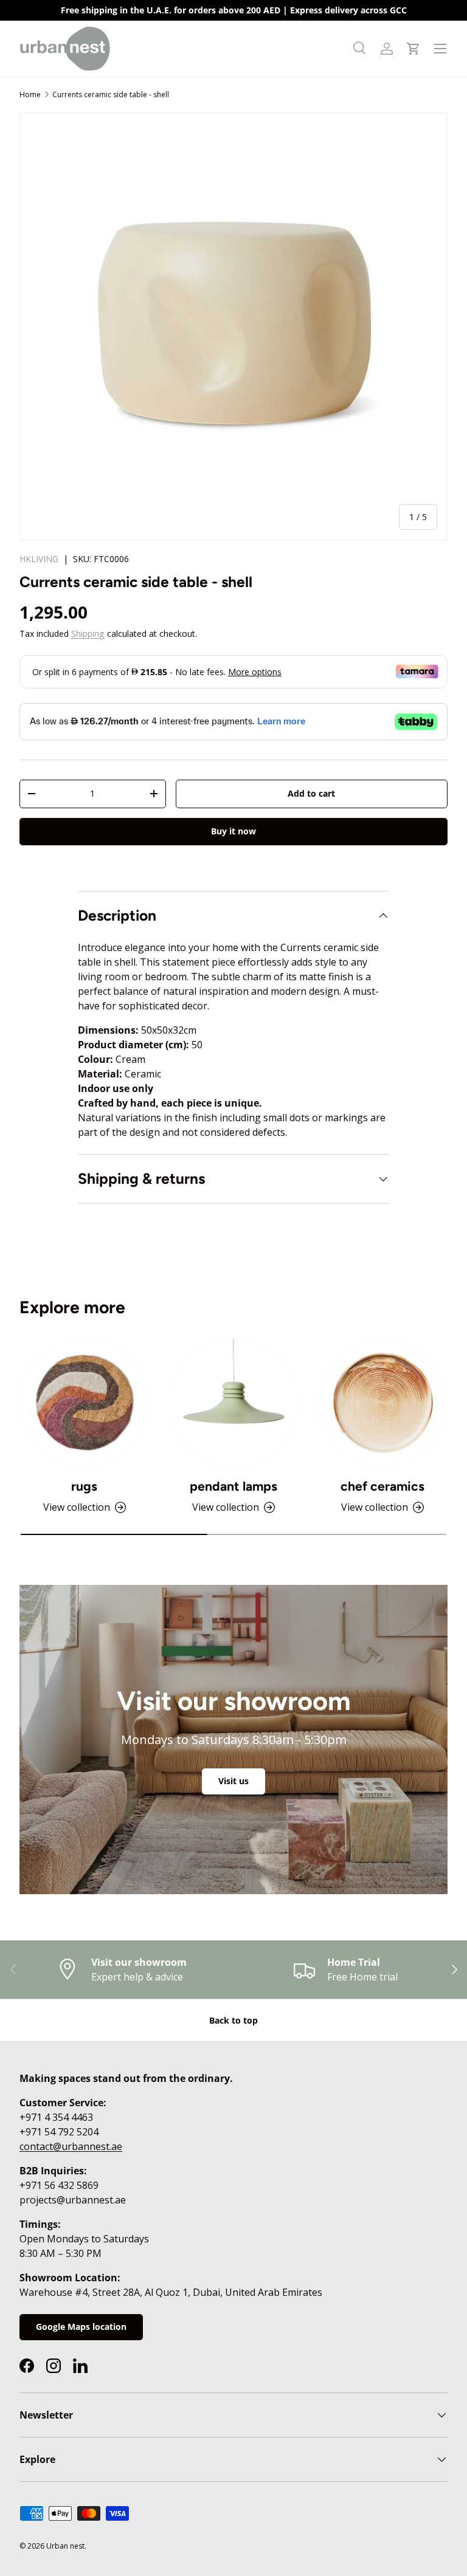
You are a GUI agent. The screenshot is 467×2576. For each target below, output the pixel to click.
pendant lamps (233, 1486)
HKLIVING (39, 559)
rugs (84, 1486)
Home (30, 94)
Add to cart (311, 793)
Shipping (88, 634)
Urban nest (65, 2546)
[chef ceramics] (383, 1403)
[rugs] (84, 1403)
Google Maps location (81, 2327)
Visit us (233, 1781)
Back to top (233, 2020)
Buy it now (233, 831)
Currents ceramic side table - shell (111, 94)
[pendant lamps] (233, 1403)
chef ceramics (382, 1486)
